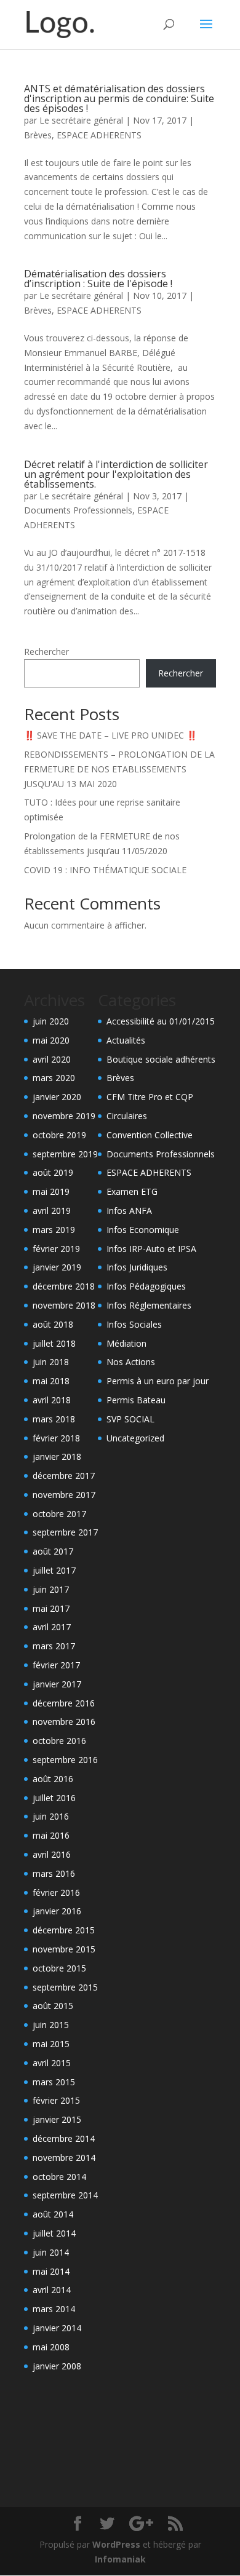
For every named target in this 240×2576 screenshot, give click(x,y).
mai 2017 (51, 1608)
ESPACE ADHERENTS (99, 135)
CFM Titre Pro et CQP (150, 1097)
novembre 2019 (64, 1116)
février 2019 (56, 1249)
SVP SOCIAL (130, 1419)
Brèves (38, 135)
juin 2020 (51, 1021)
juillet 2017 (54, 1570)
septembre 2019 (65, 1154)
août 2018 (53, 1324)
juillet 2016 (54, 1798)
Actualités (126, 1040)
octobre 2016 (59, 1741)
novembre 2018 (64, 1305)
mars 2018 (54, 1419)
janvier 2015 (57, 2119)
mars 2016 (54, 1873)
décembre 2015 (64, 1930)
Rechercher (46, 652)
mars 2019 (54, 1230)
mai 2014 (51, 2271)
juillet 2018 (54, 1343)
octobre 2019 (59, 1135)
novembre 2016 (64, 1722)
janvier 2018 (57, 1456)
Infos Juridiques (137, 1267)
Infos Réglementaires (149, 1305)
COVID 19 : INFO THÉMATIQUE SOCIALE (105, 870)
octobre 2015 (59, 1968)
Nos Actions (131, 1362)
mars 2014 (54, 2309)
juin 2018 (51, 1362)
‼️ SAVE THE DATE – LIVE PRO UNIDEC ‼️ (110, 735)
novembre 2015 (64, 1949)
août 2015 (53, 2006)
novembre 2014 (64, 2158)
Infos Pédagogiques (146, 1286)
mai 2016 (51, 1835)
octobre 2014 (59, 2177)
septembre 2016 (65, 1760)
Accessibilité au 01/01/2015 (161, 1021)
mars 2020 (54, 1078)
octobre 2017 (59, 1514)
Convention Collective (150, 1135)
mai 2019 (51, 1191)
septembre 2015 (65, 1987)
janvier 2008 (57, 2366)
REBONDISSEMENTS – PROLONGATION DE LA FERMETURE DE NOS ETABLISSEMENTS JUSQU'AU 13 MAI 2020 (119, 769)
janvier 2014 (57, 2328)
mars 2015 (54, 2082)
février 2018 (56, 1438)
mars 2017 (54, 1646)
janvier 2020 (57, 1097)
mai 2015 (51, 2044)
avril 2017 (52, 1627)
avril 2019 (52, 1211)
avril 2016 (52, 1854)
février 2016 (56, 1892)
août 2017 (53, 1551)
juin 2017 (51, 1589)
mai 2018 (51, 1381)
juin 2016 (51, 1816)
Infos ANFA (129, 1211)
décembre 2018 (64, 1286)
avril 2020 (52, 1059)
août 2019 (53, 1172)
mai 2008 (51, 2347)
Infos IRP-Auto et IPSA (151, 1249)
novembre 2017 (64, 1495)
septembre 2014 (65, 2195)
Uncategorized (135, 1438)
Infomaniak (120, 2559)
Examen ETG (132, 1191)
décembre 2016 (64, 1703)
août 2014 (53, 2214)
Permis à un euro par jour (158, 1381)
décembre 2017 (64, 1476)
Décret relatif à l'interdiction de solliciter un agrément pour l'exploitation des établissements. (116, 474)
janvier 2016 (57, 1911)
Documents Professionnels (78, 510)
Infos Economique (143, 1230)
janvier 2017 (57, 1684)
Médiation (126, 1343)
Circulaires (127, 1116)
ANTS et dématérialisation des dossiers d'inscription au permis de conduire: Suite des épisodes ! (119, 98)
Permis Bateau (136, 1400)
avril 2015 (52, 2063)
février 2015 (56, 2100)
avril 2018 (52, 1400)
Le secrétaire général (81, 120)
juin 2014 (51, 2252)
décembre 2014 (64, 2138)
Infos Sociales (134, 1324)
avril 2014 (52, 2290)
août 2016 (53, 1779)
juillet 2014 (54, 2233)
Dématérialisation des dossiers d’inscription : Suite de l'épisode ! (98, 279)
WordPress (116, 2544)
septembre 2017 (65, 1532)
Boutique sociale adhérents (161, 1059)
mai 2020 (51, 1040)
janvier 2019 (57, 1267)
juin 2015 (51, 2025)
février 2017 (56, 1665)
